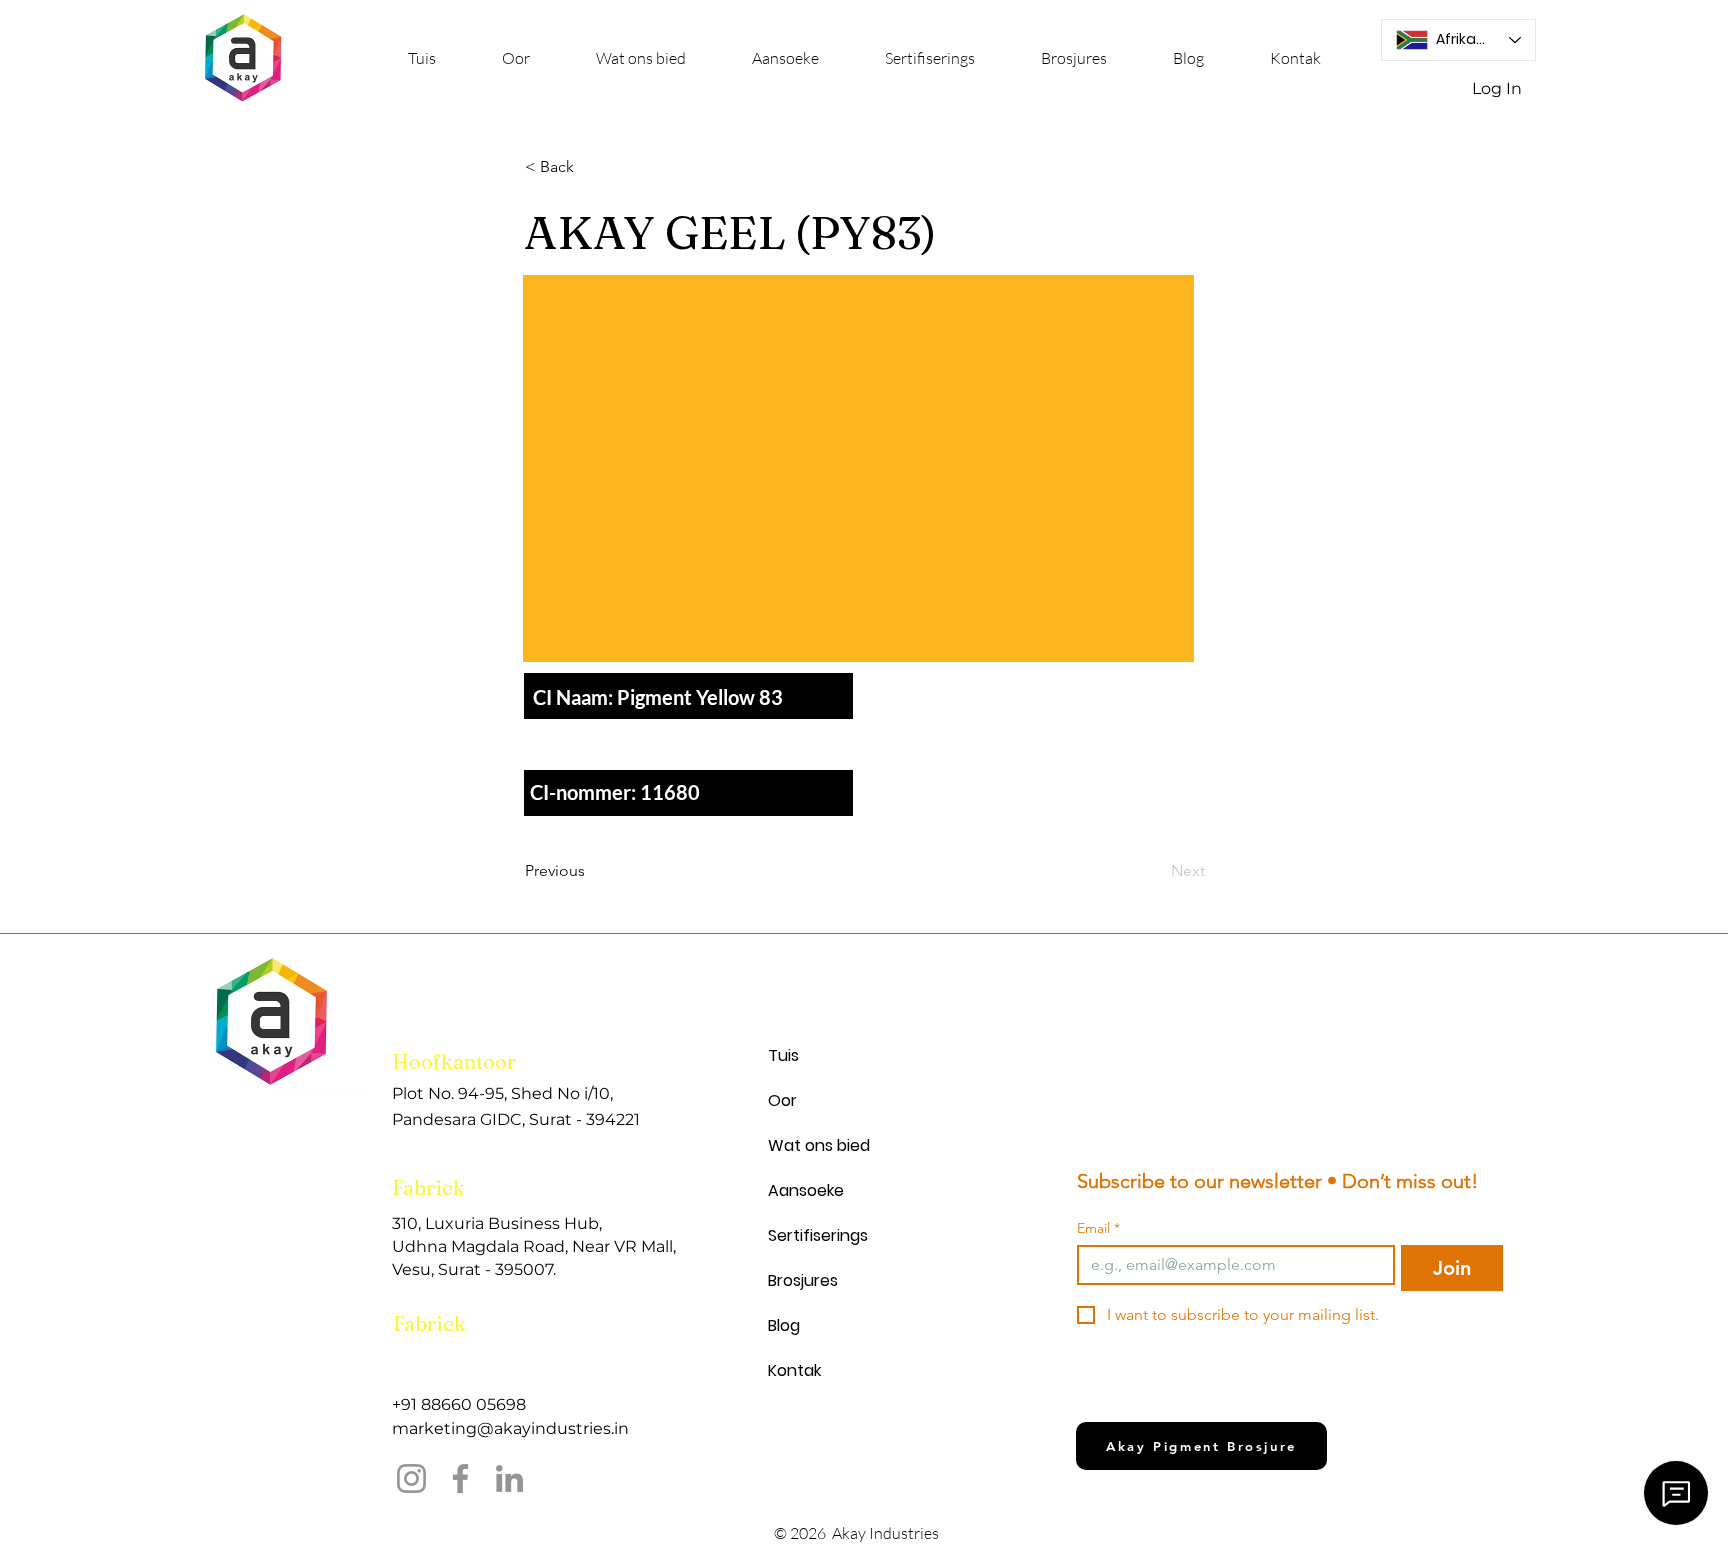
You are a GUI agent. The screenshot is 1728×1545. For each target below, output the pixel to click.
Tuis (783, 1055)
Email (1098, 1228)
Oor (782, 1100)
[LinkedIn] (509, 1478)
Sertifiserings (818, 1235)
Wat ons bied (819, 1145)
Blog (784, 1325)
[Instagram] (411, 1478)
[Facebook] (460, 1478)
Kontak (794, 1370)
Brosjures (803, 1280)
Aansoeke (806, 1190)
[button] (641, 58)
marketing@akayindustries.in (510, 1428)
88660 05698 (473, 1404)
